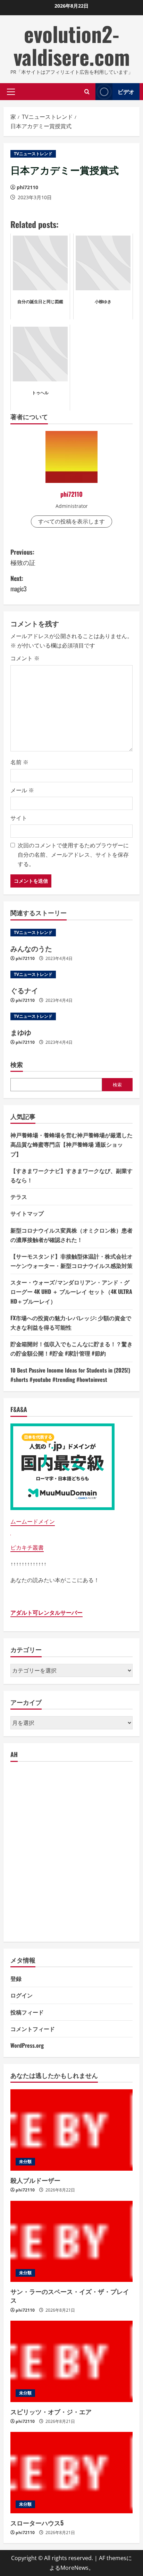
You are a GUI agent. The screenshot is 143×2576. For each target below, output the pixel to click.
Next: (19, 584)
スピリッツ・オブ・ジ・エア (51, 2411)
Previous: (23, 557)
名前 (19, 762)
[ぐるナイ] (71, 974)
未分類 (25, 2162)
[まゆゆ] (71, 1016)
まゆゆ (21, 1032)
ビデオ (126, 91)
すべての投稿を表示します (71, 521)
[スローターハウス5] (71, 2473)
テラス (19, 1197)
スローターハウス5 (37, 2523)
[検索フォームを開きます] (87, 92)
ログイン (22, 1995)
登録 (16, 1978)
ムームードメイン (33, 1521)
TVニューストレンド (33, 154)
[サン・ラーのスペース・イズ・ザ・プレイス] (71, 2242)
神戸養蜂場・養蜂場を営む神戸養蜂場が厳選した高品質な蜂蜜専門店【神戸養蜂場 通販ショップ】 (71, 1144)
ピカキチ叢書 (27, 1547)
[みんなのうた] (71, 933)
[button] (11, 91)
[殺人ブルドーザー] (71, 2130)
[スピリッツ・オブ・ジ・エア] (71, 2361)
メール (22, 790)
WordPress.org (27, 2045)
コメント (25, 658)
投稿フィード (27, 2012)
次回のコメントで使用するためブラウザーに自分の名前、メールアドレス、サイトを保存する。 (73, 855)
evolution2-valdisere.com (72, 45)
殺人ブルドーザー (35, 2180)
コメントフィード (33, 2029)
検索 (17, 1064)
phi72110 (27, 187)
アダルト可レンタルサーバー (47, 1613)
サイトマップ (27, 1213)
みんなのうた (31, 948)
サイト (19, 818)
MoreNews (74, 2568)
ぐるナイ (24, 990)
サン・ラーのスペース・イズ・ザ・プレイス (70, 2296)
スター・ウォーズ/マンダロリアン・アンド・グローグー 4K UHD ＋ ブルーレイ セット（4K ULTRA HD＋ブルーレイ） (71, 1291)
